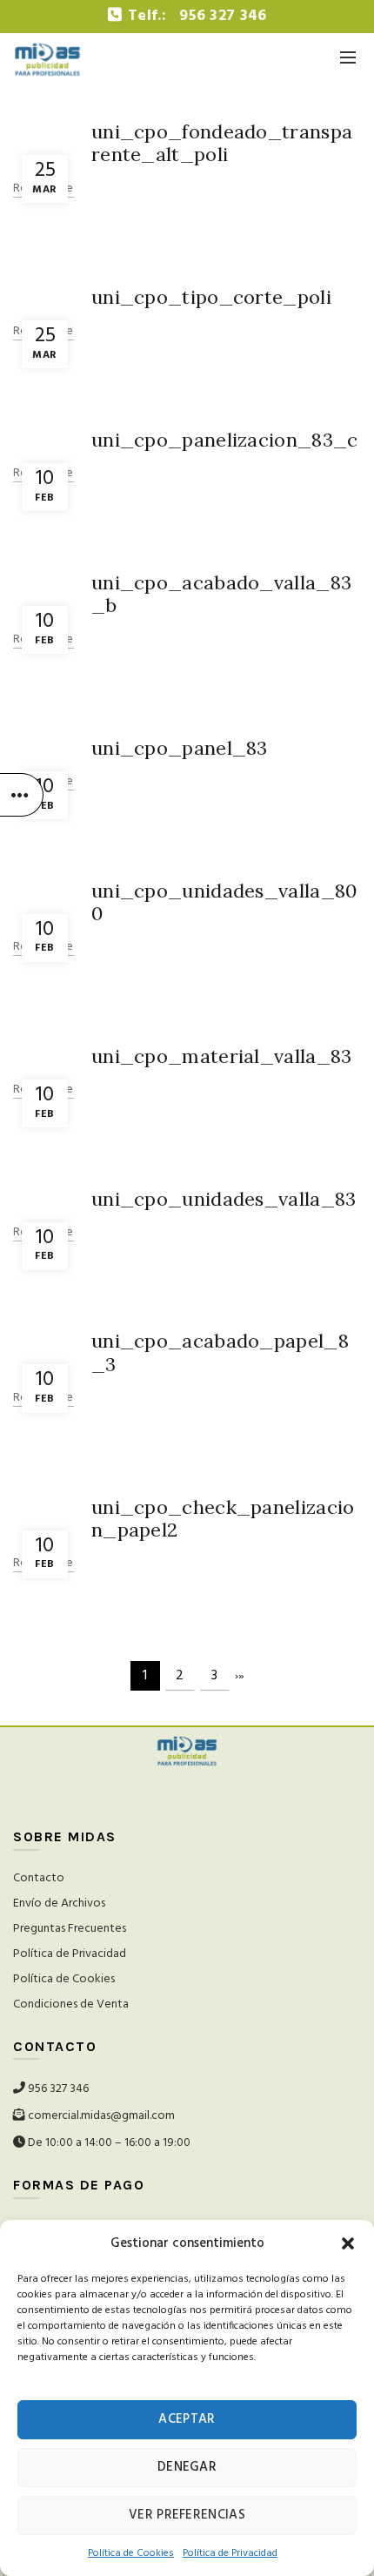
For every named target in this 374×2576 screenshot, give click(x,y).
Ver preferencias (187, 2515)
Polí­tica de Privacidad (230, 2553)
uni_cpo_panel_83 (180, 748)
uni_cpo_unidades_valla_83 (224, 1199)
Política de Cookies (64, 1979)
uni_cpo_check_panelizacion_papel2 (223, 1518)
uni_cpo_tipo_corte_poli (211, 297)
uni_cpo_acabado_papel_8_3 (220, 1352)
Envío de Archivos (59, 1903)
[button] (348, 2243)
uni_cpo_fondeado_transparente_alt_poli (222, 143)
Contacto (39, 1878)
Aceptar (187, 2419)
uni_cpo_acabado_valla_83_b (221, 594)
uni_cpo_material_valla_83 (222, 1056)
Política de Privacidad (70, 1954)
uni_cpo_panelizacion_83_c (225, 440)
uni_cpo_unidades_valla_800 (224, 902)
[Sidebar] (22, 795)
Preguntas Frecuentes (70, 1929)
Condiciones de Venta (71, 2004)
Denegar (187, 2467)
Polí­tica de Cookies (131, 2553)
